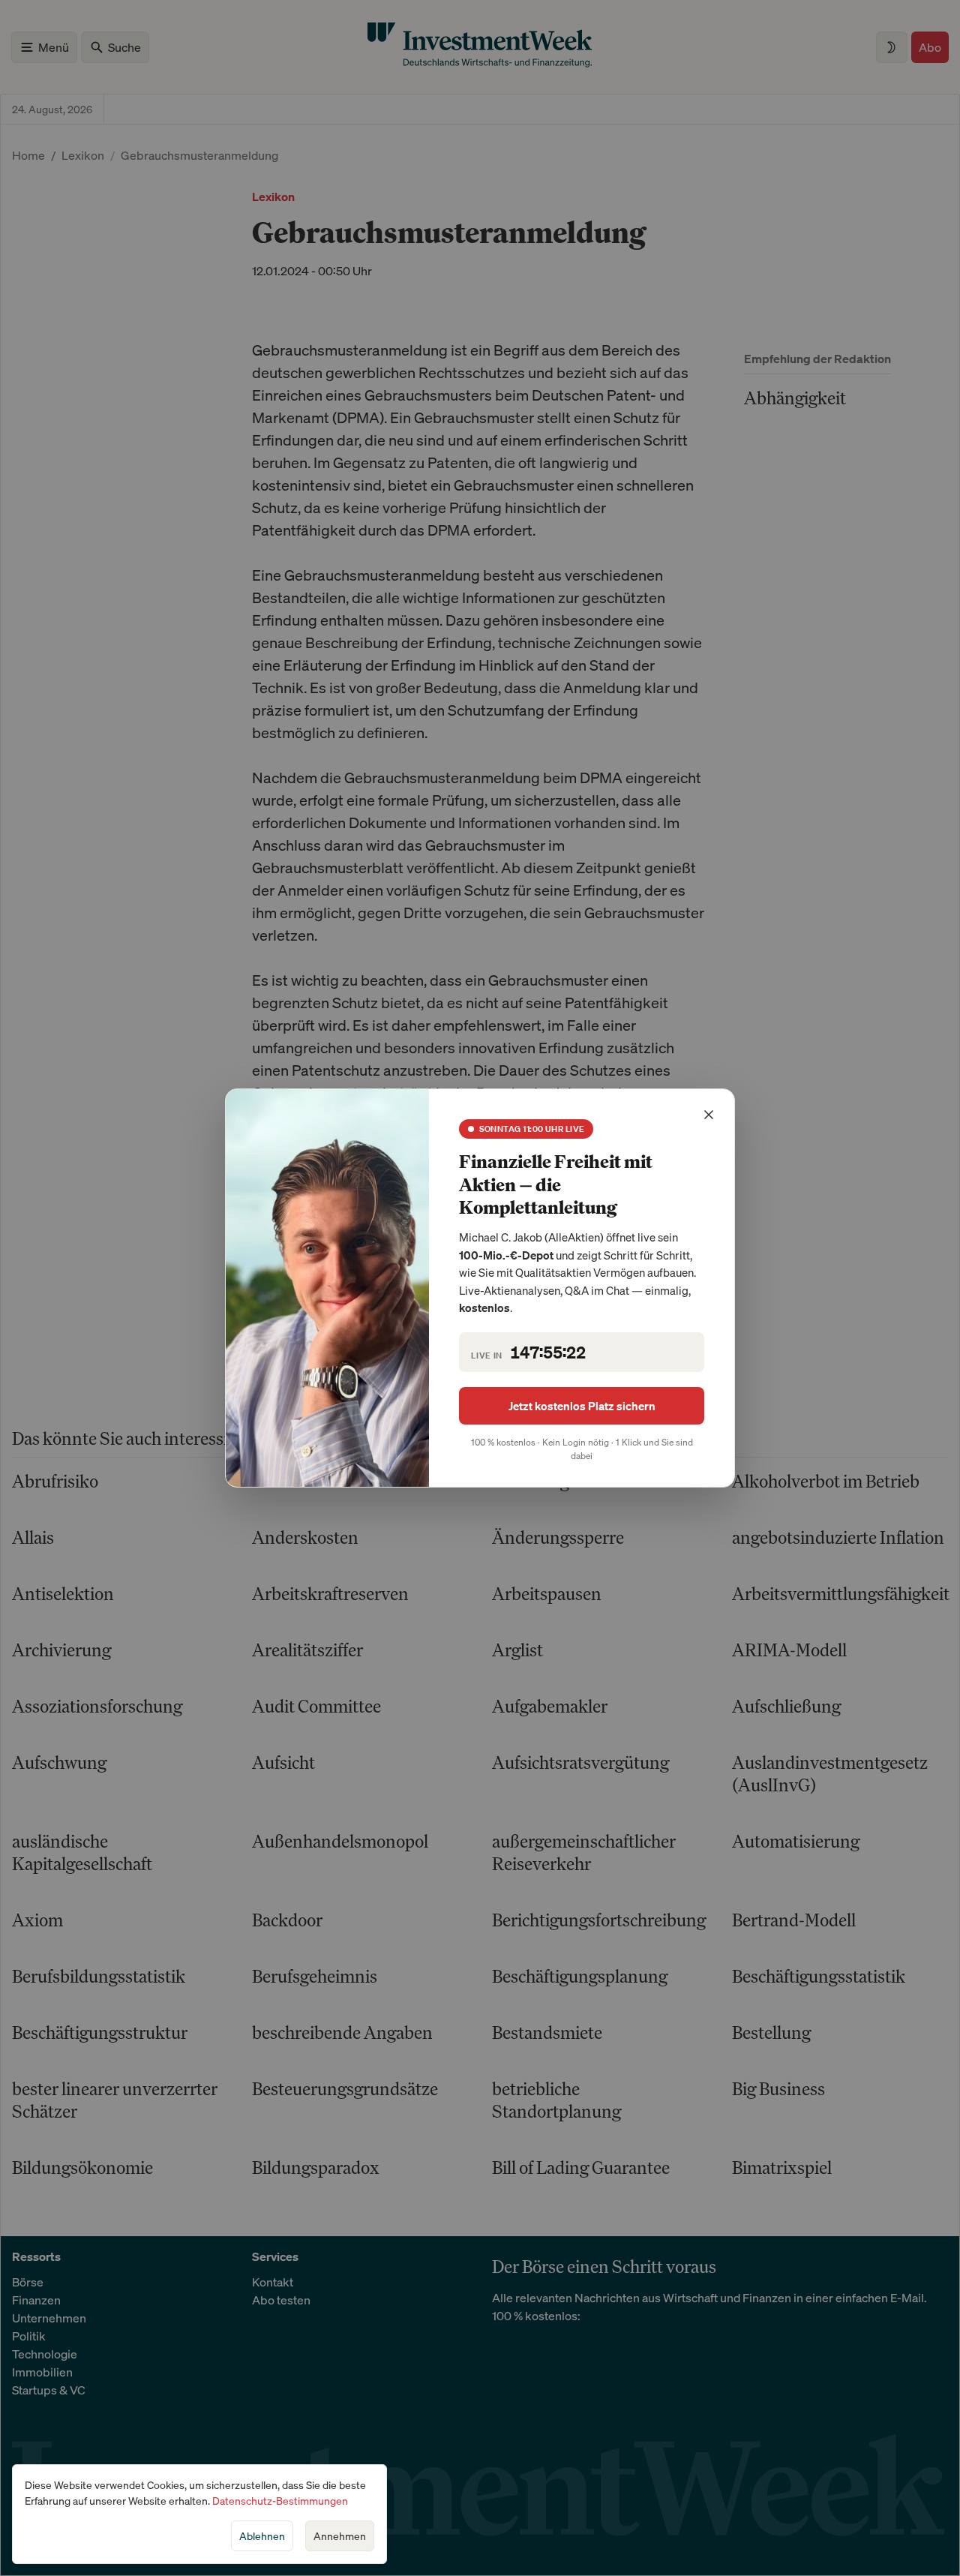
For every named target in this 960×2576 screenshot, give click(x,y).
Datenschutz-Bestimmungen (280, 2501)
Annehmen (340, 2536)
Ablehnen (262, 2536)
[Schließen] (709, 1115)
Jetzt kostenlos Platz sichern (582, 1406)
